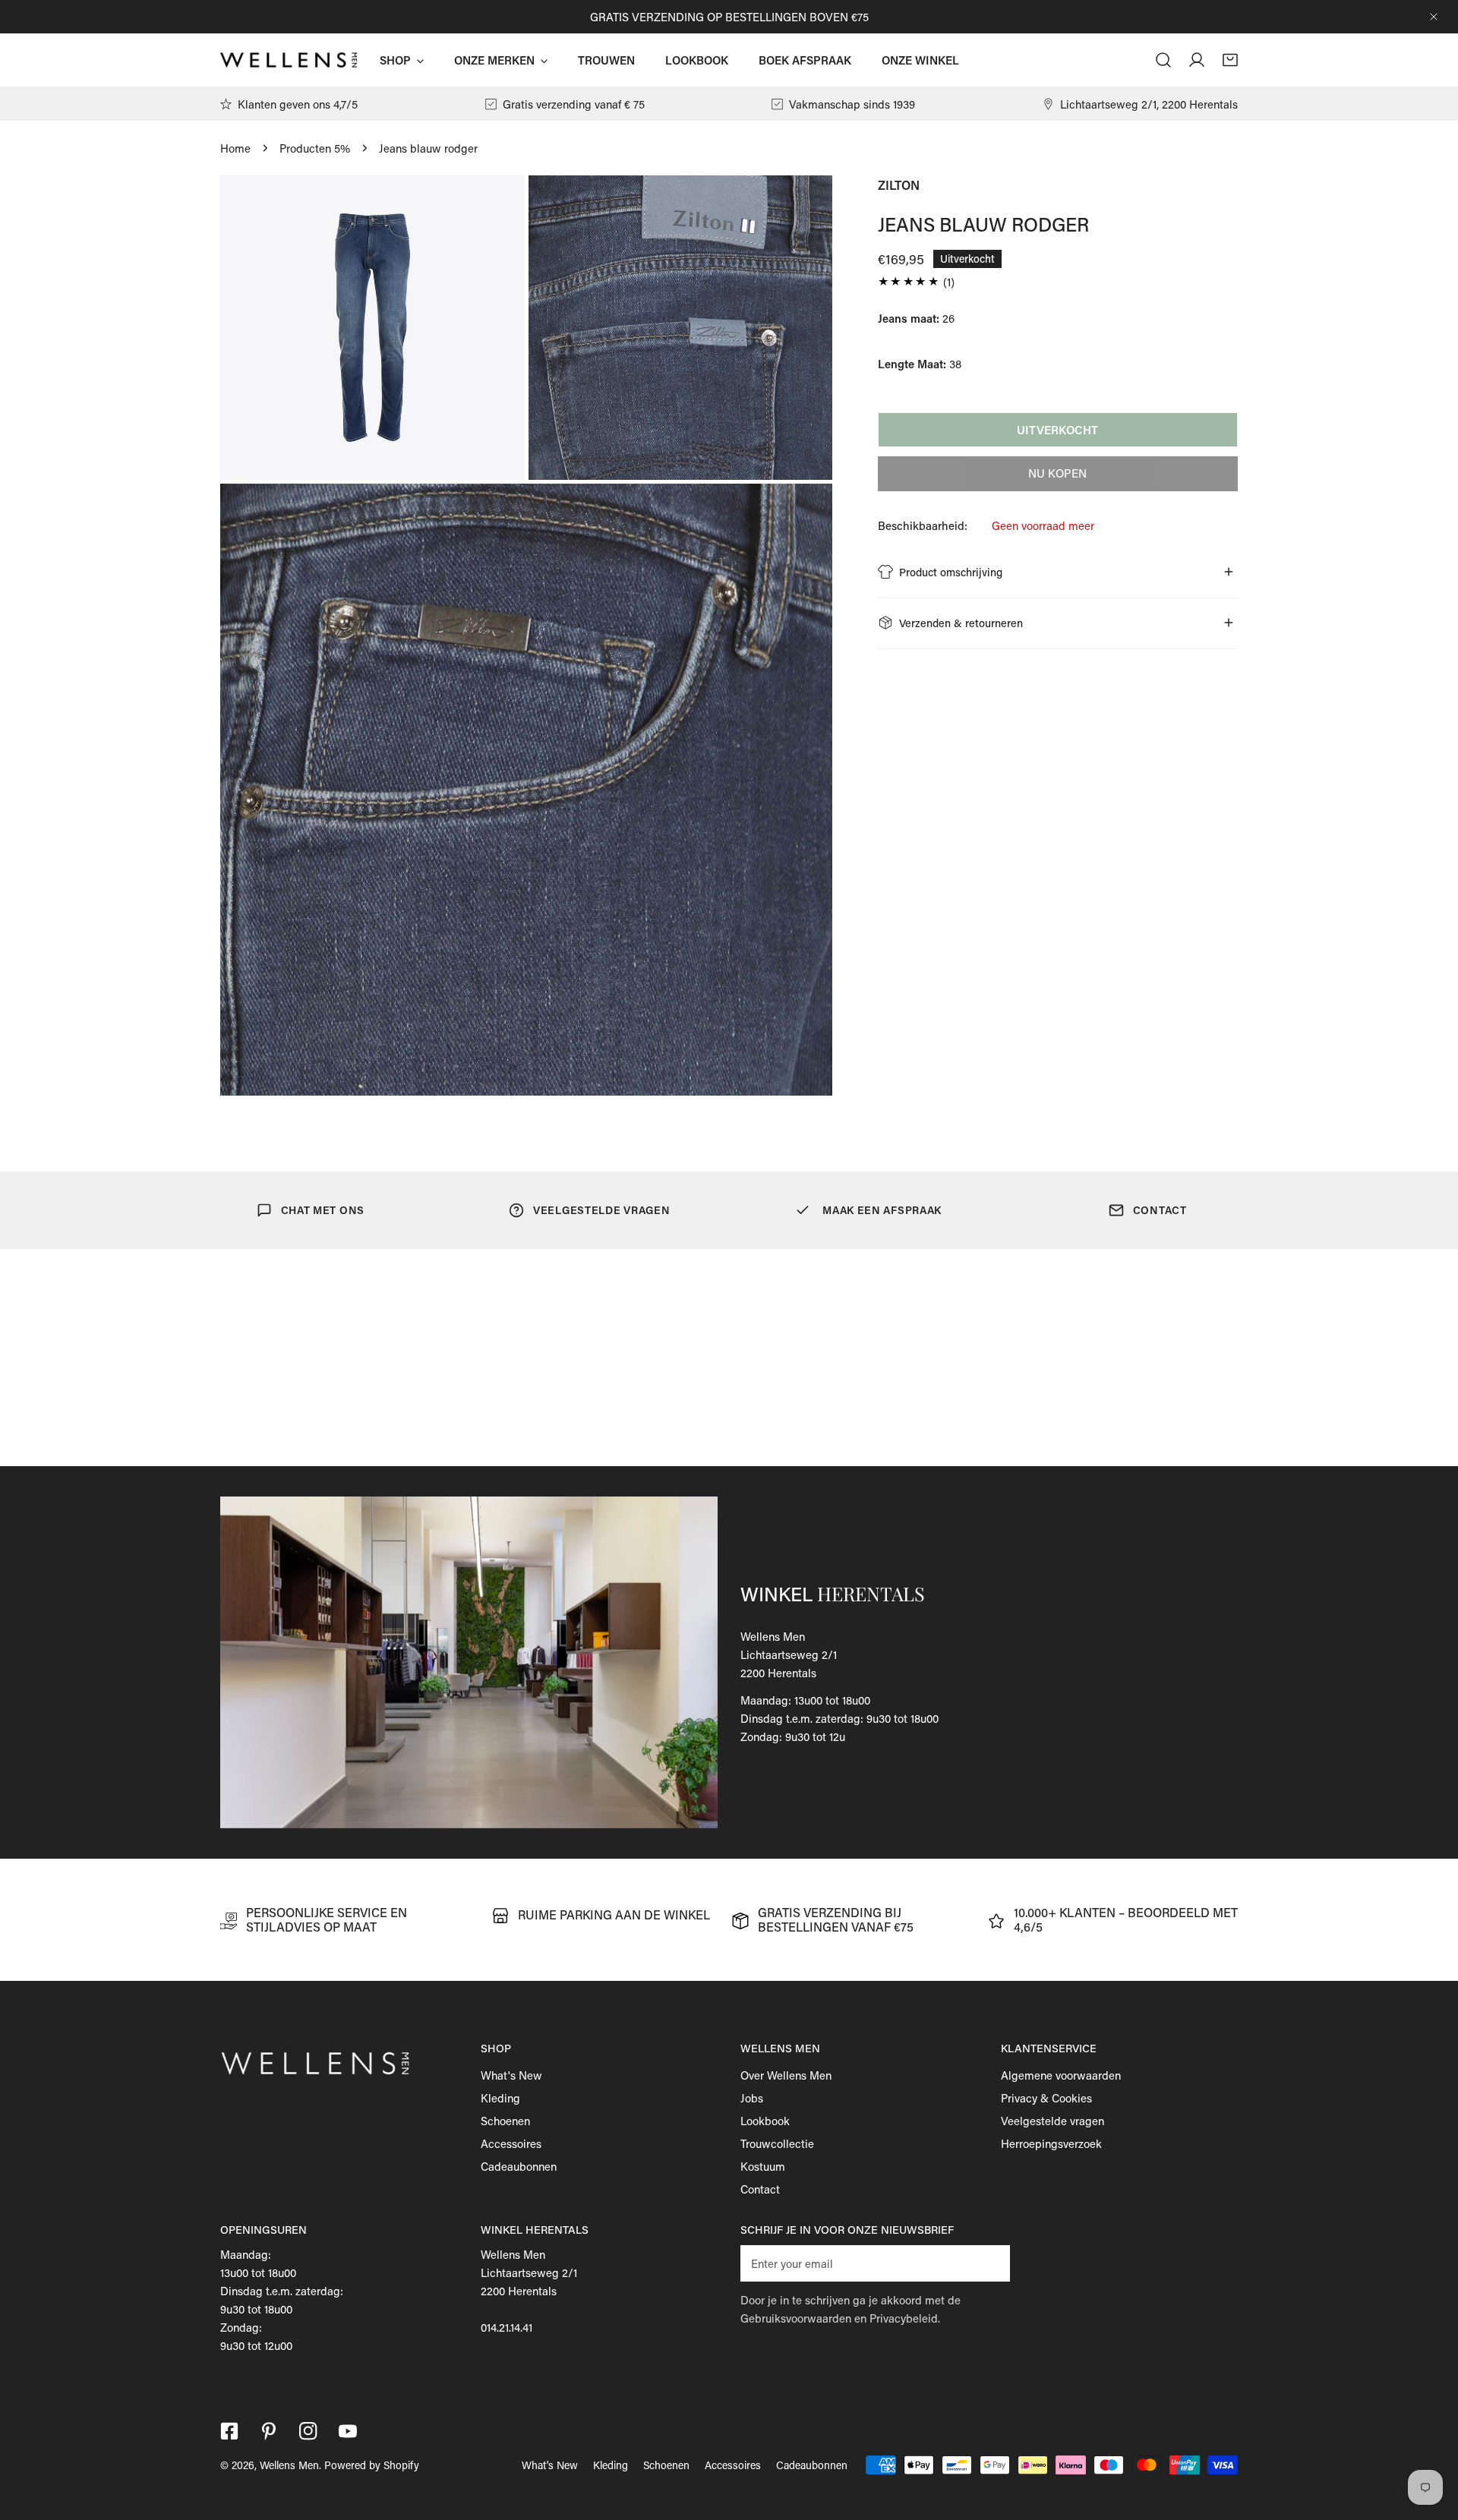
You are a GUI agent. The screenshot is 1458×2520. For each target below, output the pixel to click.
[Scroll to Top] (1431, 2440)
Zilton (899, 185)
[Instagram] (308, 2431)
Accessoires (511, 2143)
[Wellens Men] (289, 60)
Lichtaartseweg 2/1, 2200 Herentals (1149, 104)
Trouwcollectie (777, 2143)
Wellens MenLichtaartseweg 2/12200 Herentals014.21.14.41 (529, 2291)
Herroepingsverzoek (1051, 2143)
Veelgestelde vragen (1052, 2121)
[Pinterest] (269, 2431)
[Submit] (990, 2263)
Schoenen (505, 2121)
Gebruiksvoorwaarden (796, 2318)
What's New (511, 2075)
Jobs (752, 2098)
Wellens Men (289, 2465)
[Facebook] (229, 2431)
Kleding (500, 2098)
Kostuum (763, 2166)
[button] (1230, 60)
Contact (760, 2189)
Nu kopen (1057, 473)
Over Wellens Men (786, 2075)
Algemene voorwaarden (1061, 2075)
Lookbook (765, 2121)
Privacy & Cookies (1046, 2098)
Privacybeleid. (905, 2318)
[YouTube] (348, 2431)
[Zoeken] (1163, 60)
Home (235, 148)
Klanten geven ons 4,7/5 (298, 104)
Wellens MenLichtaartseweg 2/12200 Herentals (789, 1654)
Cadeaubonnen (519, 2166)
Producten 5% (315, 148)
